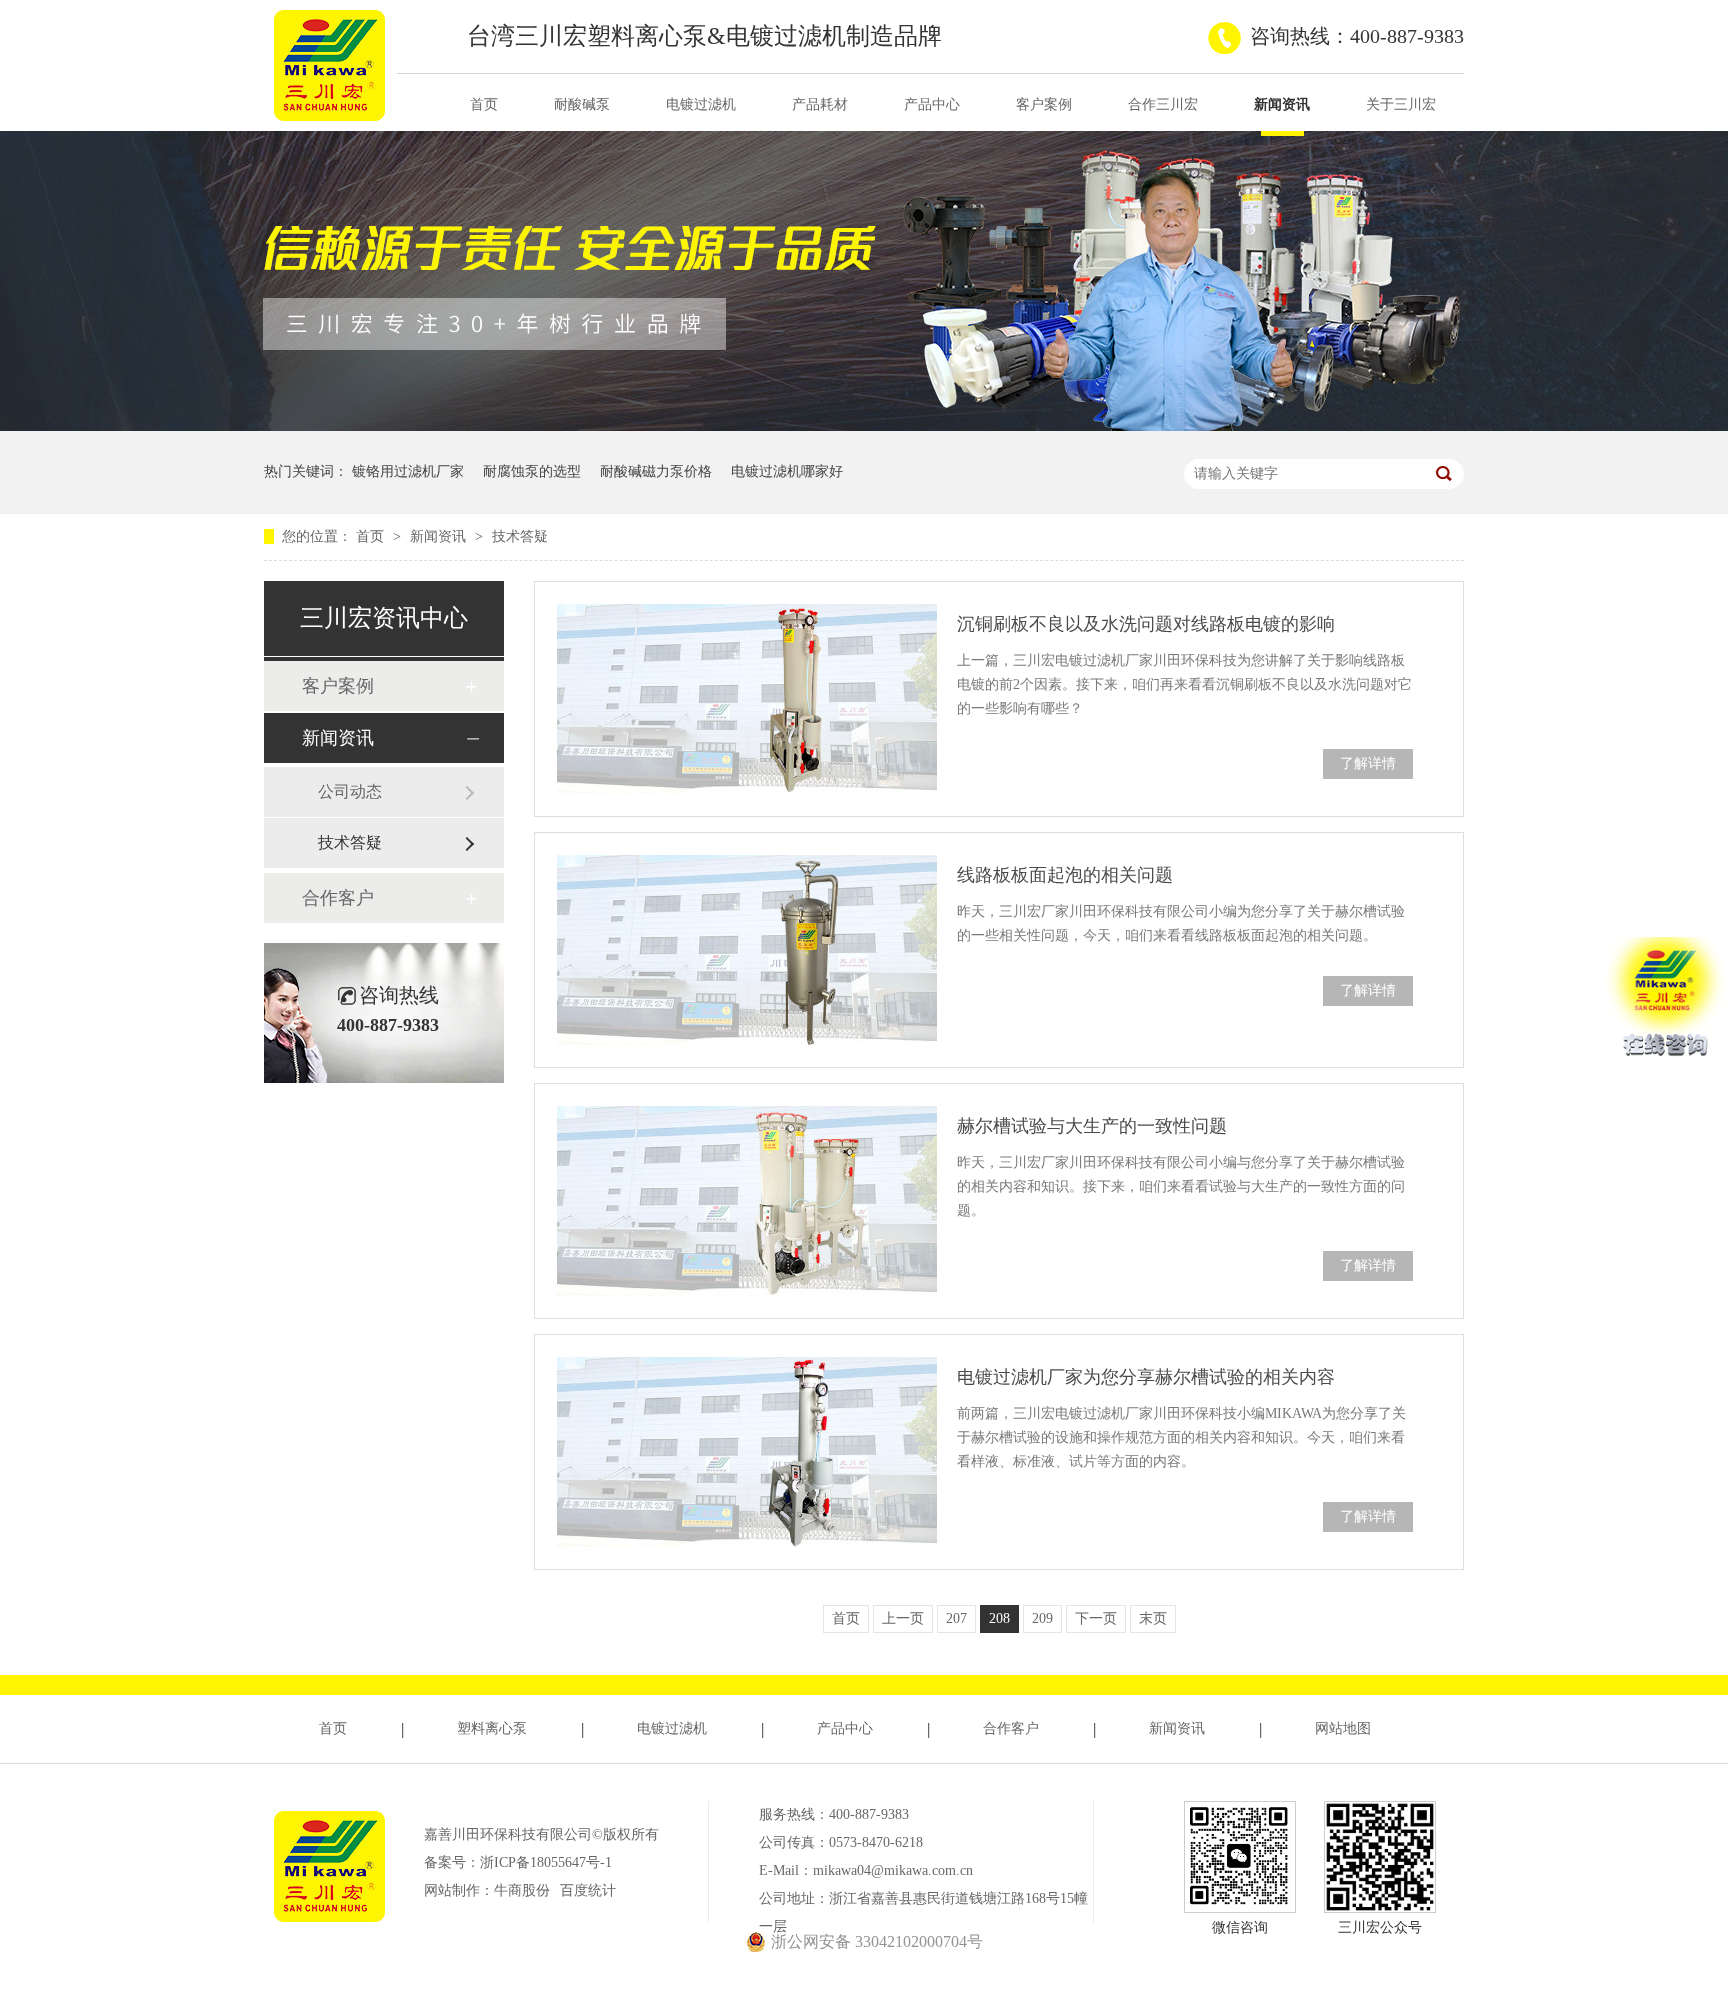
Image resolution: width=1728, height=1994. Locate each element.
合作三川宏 (1163, 104)
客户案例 (1044, 104)
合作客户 (338, 898)
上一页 (903, 1618)
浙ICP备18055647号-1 (546, 1862)
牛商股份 (522, 1890)
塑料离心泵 (492, 1728)
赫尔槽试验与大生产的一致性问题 (1092, 1126)
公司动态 (350, 791)
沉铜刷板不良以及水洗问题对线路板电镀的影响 (1146, 624)
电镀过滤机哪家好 (787, 471)
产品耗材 (820, 104)
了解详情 (1368, 763)
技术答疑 (520, 536)
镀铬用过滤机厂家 (408, 471)
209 (1042, 1618)
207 (956, 1618)
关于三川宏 (1401, 104)
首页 (484, 104)
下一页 (1096, 1618)
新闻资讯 (1282, 104)
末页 (1153, 1618)
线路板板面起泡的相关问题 (1065, 875)
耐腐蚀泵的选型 (532, 471)
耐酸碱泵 (582, 104)
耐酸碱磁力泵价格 (656, 471)
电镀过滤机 (701, 104)
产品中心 (932, 104)
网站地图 (1343, 1728)
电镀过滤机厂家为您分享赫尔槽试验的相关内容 (1146, 1377)
